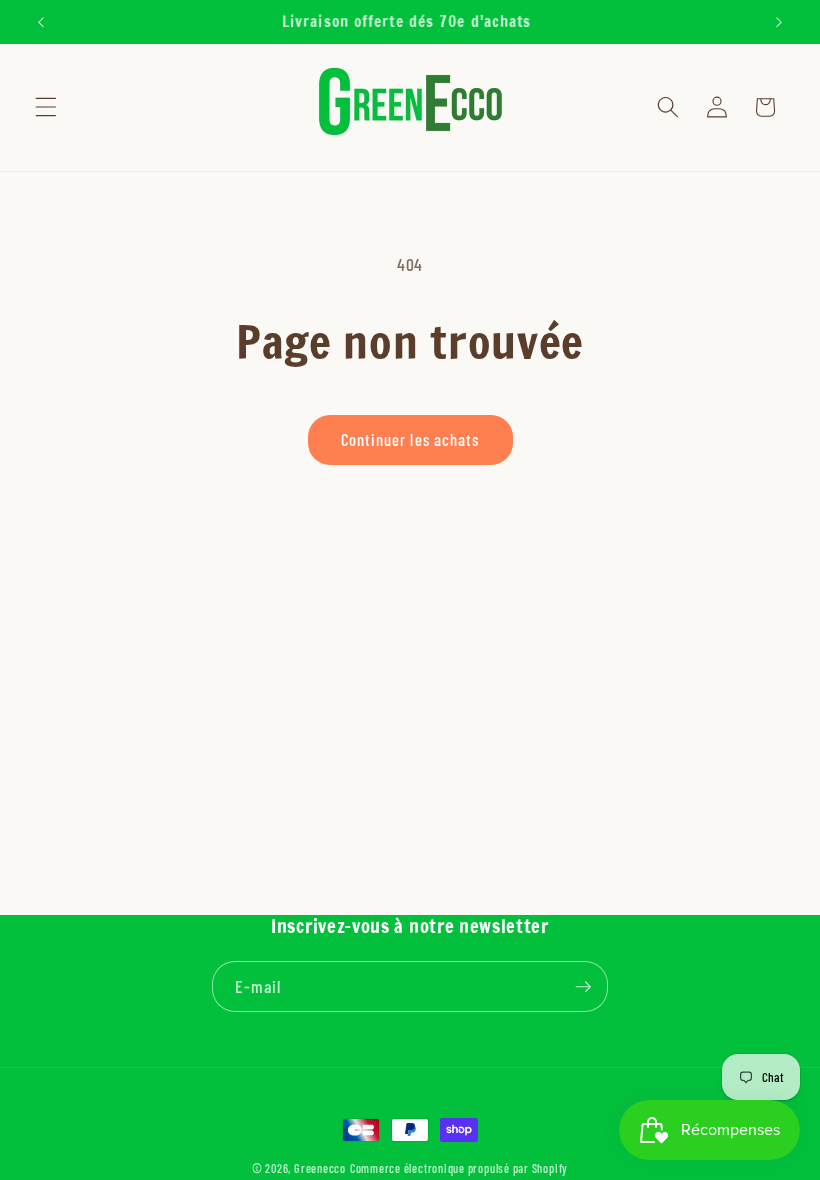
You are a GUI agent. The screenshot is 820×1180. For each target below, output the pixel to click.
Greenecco (320, 1168)
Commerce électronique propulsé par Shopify (459, 1168)
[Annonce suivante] (779, 22)
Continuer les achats (410, 439)
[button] (46, 107)
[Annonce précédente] (41, 22)
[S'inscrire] (583, 987)
